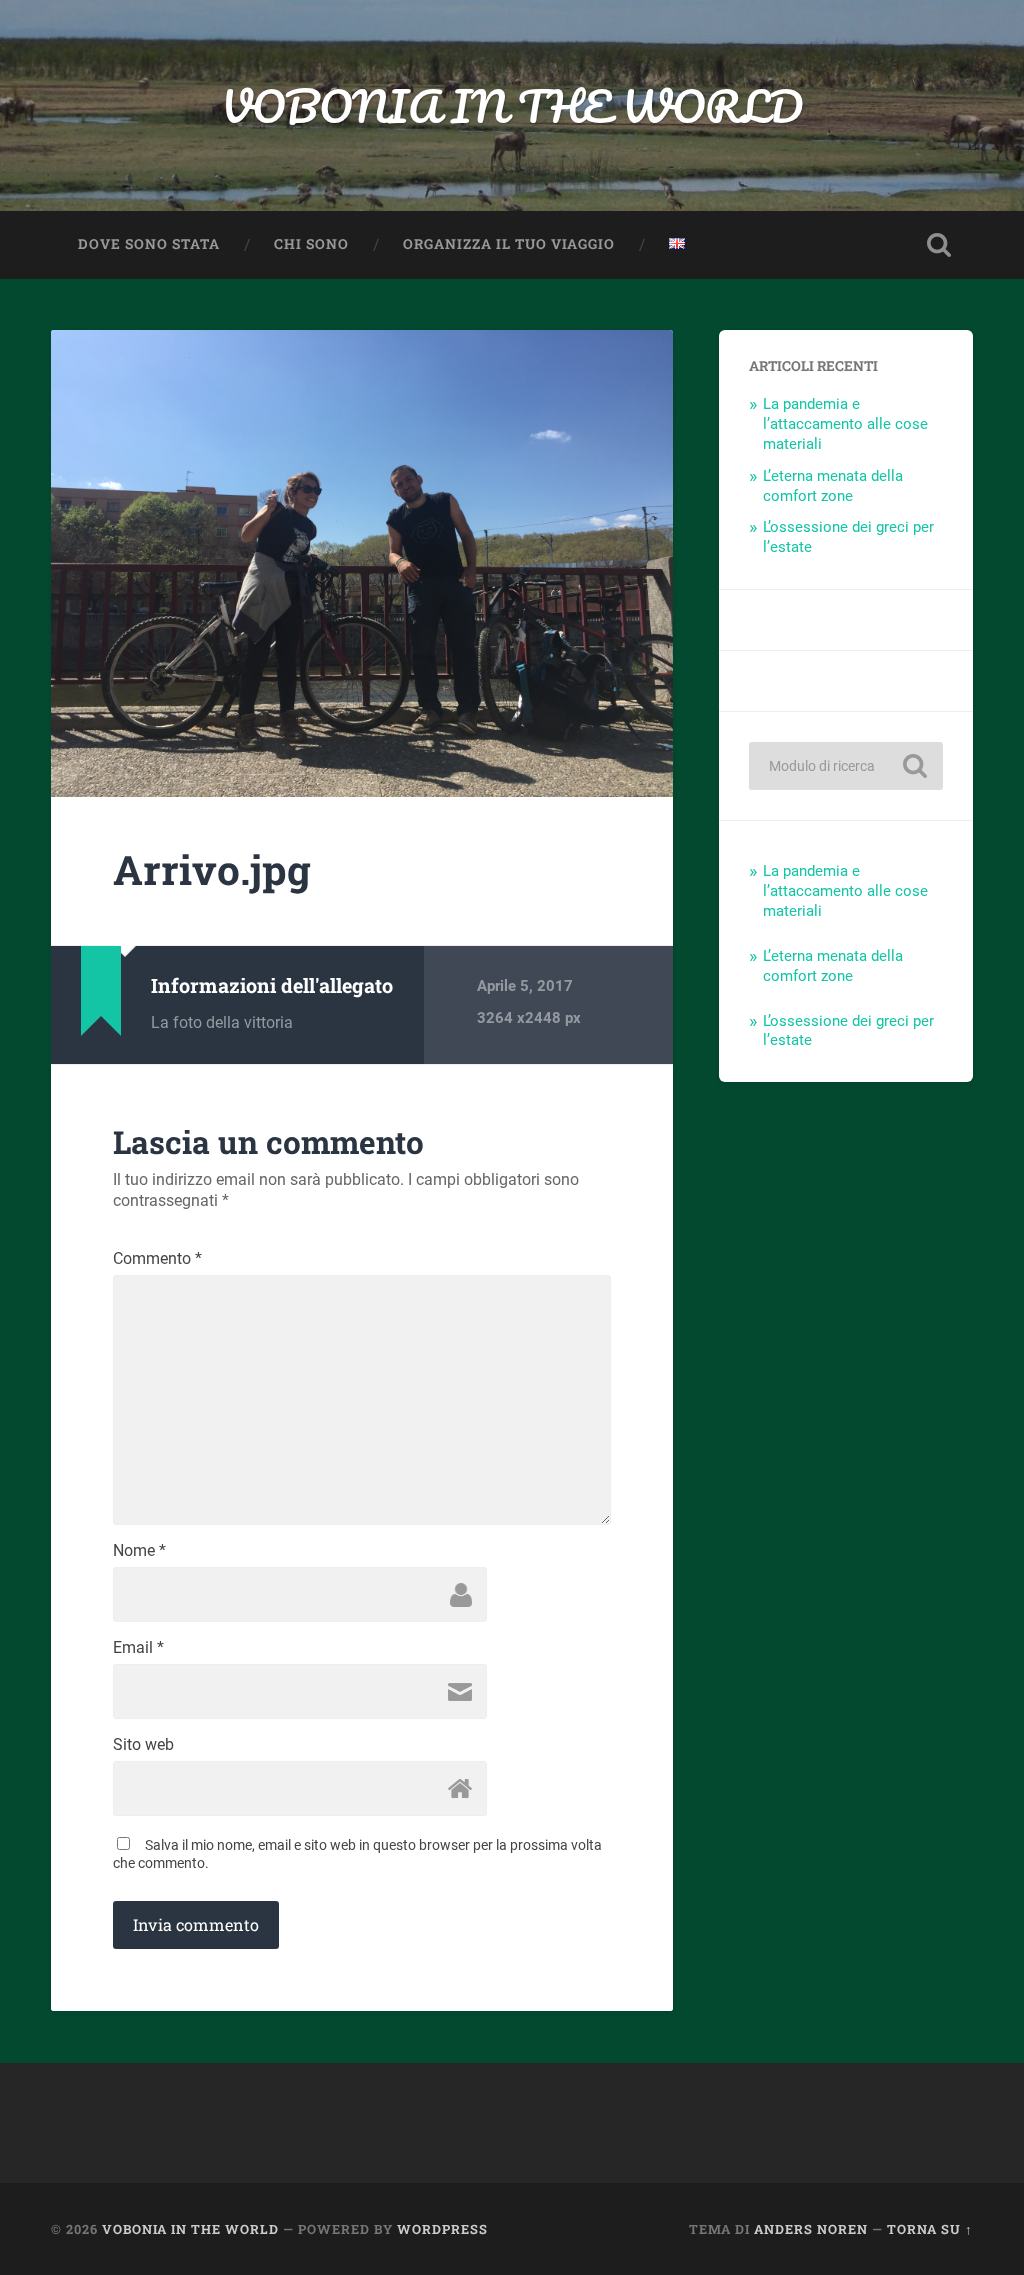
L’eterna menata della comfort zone (833, 486)
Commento (157, 1259)
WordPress (442, 2229)
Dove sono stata (149, 244)
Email (138, 1648)
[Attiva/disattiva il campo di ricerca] (939, 245)
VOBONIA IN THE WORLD (512, 105)
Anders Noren (811, 2229)
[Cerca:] (845, 766)
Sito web (143, 1745)
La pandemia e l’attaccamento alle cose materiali (845, 424)
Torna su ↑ (930, 2229)
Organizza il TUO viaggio (509, 244)
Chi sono (311, 244)
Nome (139, 1551)
